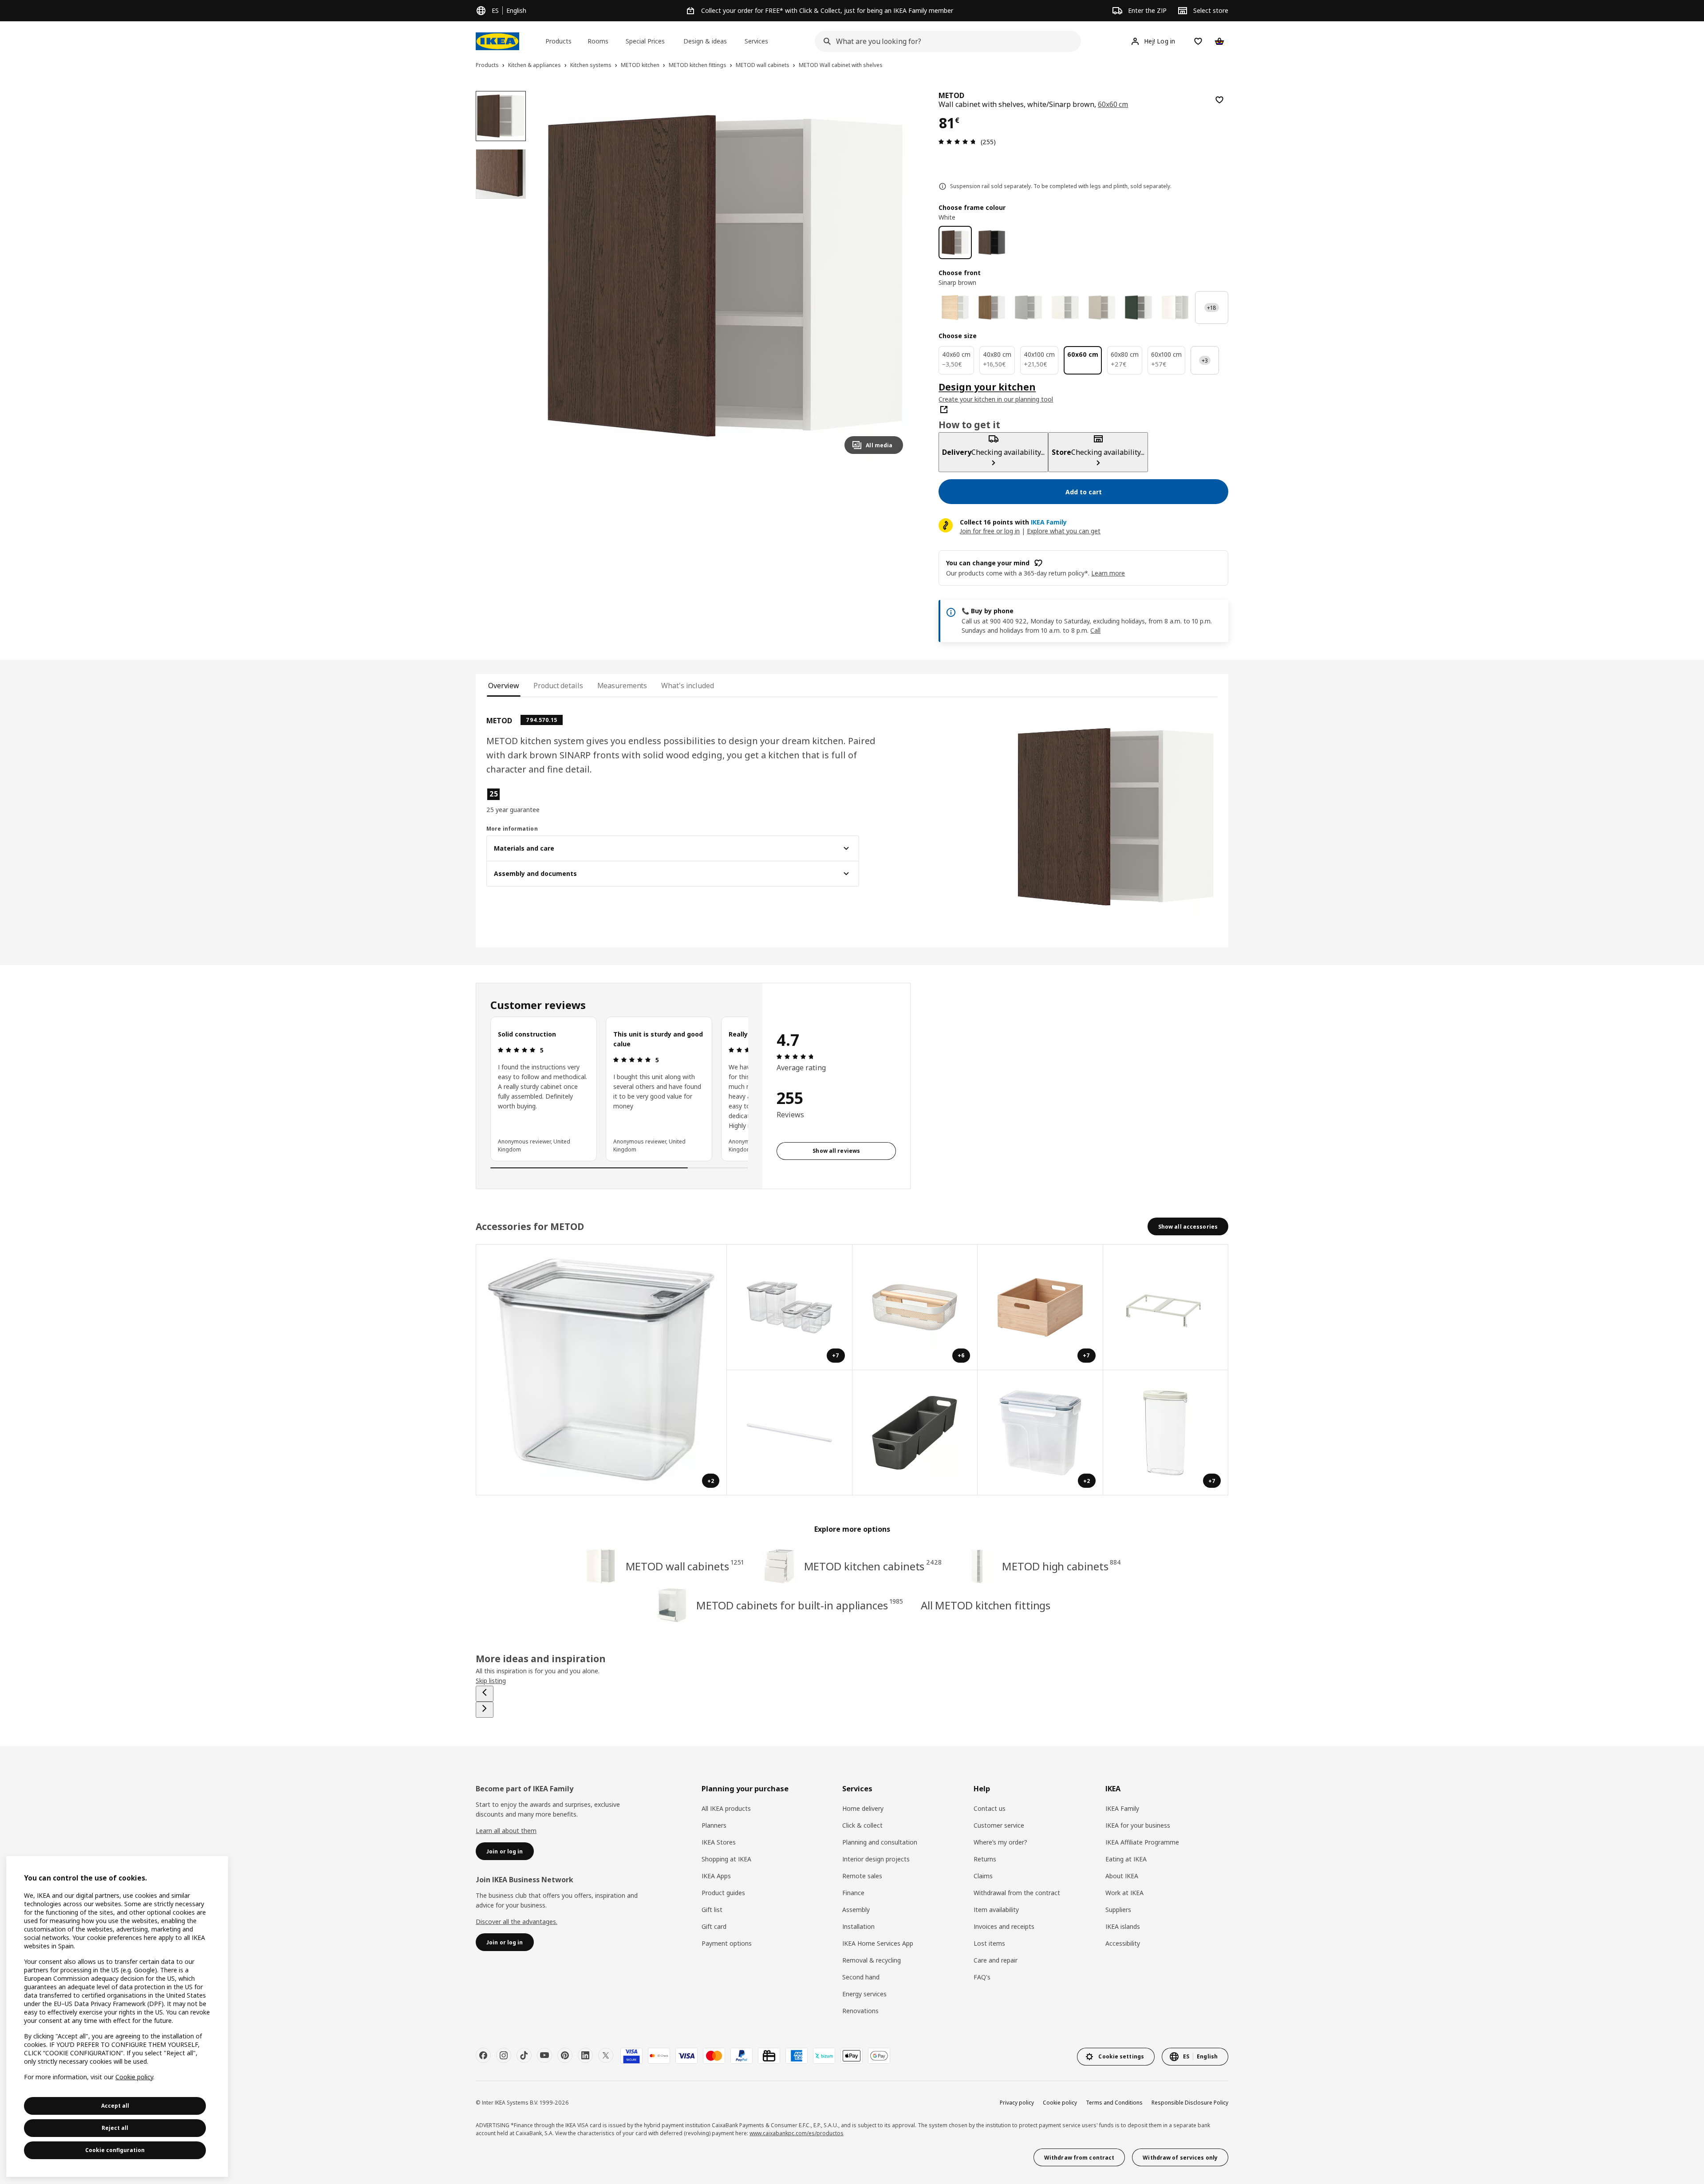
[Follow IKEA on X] (606, 2055)
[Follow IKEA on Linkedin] (585, 2055)
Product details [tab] (558, 686)
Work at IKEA (1124, 1893)
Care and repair (996, 1960)
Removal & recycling (872, 1960)
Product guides (723, 1893)
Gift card (714, 1926)
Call (1095, 630)
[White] (955, 242)
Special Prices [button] (645, 41)
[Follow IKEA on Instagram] (504, 2055)
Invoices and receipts (1004, 1926)
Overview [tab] (504, 686)
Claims (983, 1876)
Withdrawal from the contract (1017, 1893)
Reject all (115, 2128)
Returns (985, 1859)
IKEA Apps (716, 1876)
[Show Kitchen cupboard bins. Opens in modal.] (1166, 1307)
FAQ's (982, 1977)
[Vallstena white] (1065, 308)
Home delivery (863, 1808)
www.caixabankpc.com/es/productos (797, 2133)
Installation (858, 1926)
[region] (725, 276)
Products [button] (558, 41)
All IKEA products (726, 1808)
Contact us (990, 1808)
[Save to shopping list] (1219, 100)
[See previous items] (485, 1694)
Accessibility (1123, 1943)
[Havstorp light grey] (1028, 308)
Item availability (996, 1910)
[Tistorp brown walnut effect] (992, 308)
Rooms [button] (598, 41)
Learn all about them (506, 1831)
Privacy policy (1017, 2103)
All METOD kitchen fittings (986, 1605)
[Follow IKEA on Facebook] (483, 2055)
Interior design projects (876, 1859)
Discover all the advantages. (517, 1922)
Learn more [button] (1108, 573)
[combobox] (945, 41)
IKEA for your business (1138, 1825)
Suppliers (1118, 1910)
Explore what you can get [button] (1064, 531)
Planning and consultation (880, 1842)
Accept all (115, 2106)
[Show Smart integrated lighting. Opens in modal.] (790, 1433)
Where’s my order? (1000, 1842)
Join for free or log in (990, 531)
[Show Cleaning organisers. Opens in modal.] (915, 1433)
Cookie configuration (115, 2150)
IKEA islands (1123, 1926)
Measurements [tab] (622, 686)
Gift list (712, 1910)
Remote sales (862, 1876)
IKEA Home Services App (878, 1943)
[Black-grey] (992, 242)
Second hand (861, 1977)
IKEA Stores (719, 1842)
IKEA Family (1122, 1808)
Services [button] (756, 41)
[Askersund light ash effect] (955, 308)
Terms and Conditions (1114, 2103)
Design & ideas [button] (705, 41)
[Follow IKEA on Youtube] (544, 2055)
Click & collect (862, 1825)
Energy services (864, 1994)
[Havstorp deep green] (1138, 308)
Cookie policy (1060, 2103)
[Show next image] (892, 276)
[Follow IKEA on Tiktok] (524, 2055)
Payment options (727, 1943)
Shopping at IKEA (726, 1859)
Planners (714, 1825)
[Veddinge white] (1175, 308)
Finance (853, 1893)
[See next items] (485, 1710)
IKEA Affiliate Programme (1142, 1842)
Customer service (999, 1825)
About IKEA (1122, 1876)
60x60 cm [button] (1113, 104)
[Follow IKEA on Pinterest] (565, 2055)
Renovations (860, 2011)
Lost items (989, 1943)
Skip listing (491, 1681)
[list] (619, 1089)
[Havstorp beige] (1102, 308)
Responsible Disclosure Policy (1190, 2103)
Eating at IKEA (1126, 1859)
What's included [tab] (687, 686)
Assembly (856, 1910)
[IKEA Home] (497, 41)
